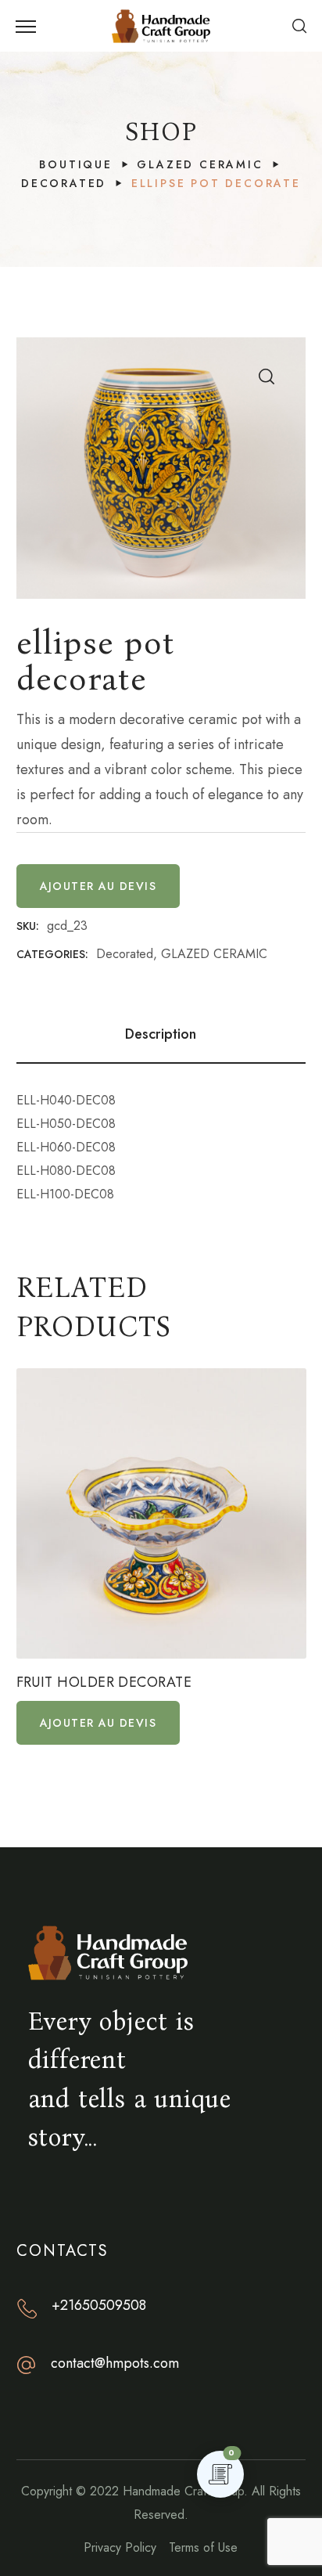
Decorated (64, 183)
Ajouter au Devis (98, 886)
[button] (299, 26)
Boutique (75, 164)
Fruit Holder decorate (104, 1683)
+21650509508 (99, 2305)
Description (161, 1034)
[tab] (161, 1034)
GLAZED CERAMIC (200, 164)
